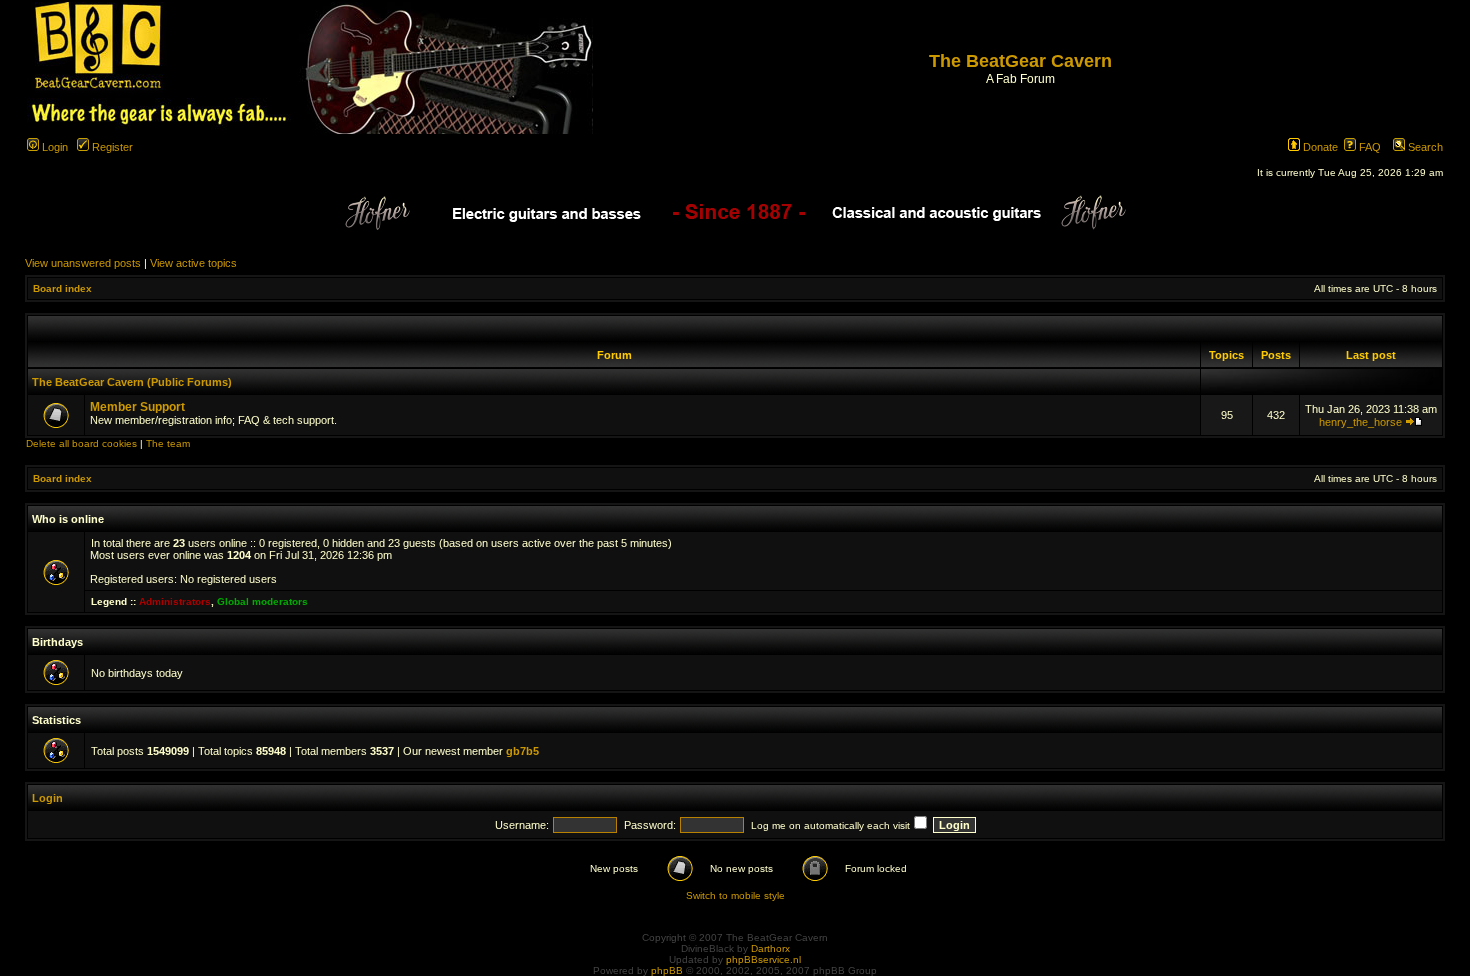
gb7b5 (522, 751)
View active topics (193, 263)
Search (1424, 147)
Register (111, 147)
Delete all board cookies (81, 443)
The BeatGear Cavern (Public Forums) (132, 382)
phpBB (667, 970)
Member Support (137, 407)
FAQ (1368, 147)
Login (53, 147)
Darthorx (770, 948)
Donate (1319, 147)
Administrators (175, 601)
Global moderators (262, 601)
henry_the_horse (1360, 422)
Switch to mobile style (735, 895)
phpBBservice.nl (763, 959)
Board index (62, 288)
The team (168, 443)
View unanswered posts (83, 263)
